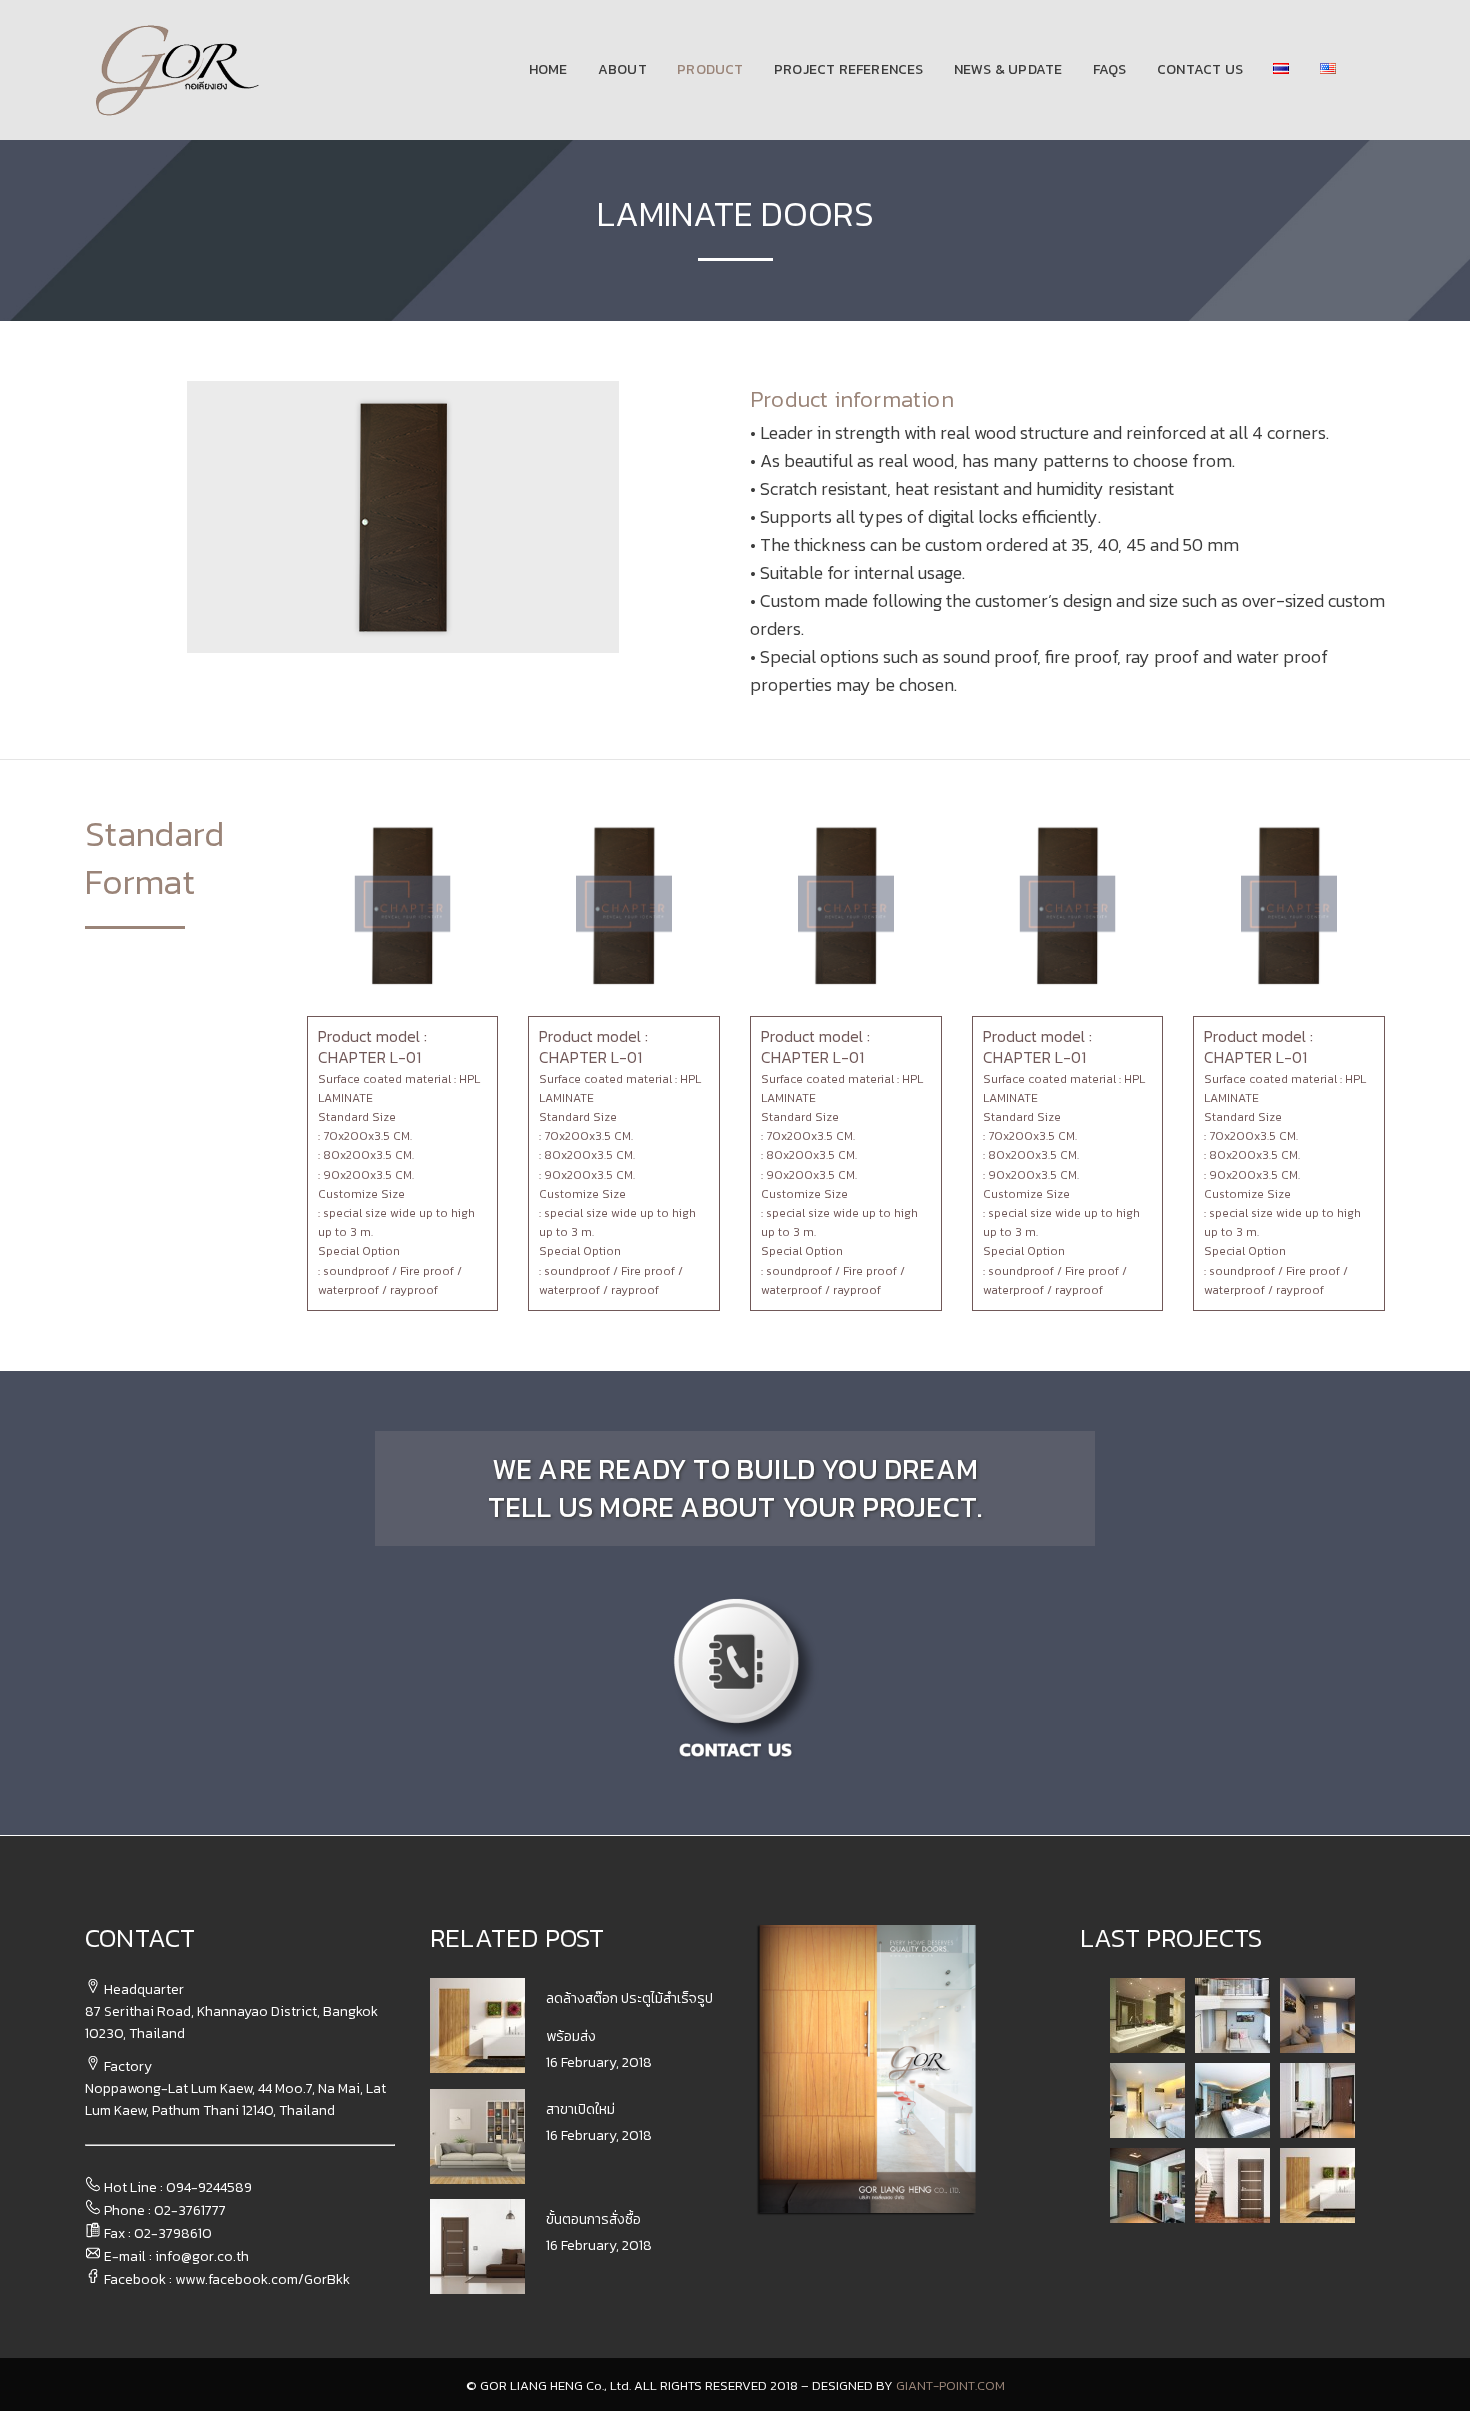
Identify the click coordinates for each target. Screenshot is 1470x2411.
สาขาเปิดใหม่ (580, 2109)
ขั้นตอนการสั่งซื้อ (593, 2219)
